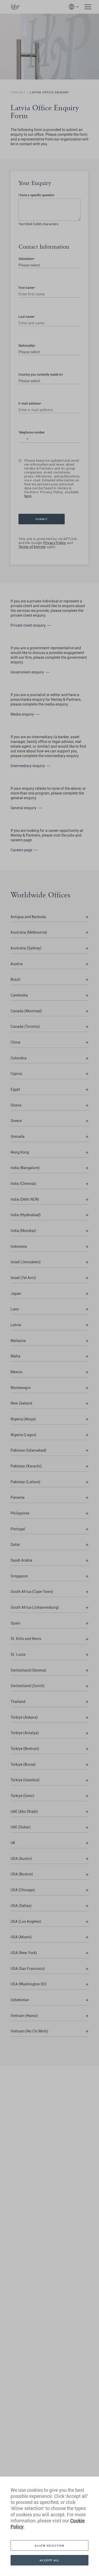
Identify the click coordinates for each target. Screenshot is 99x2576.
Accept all (49, 2560)
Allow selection (49, 2545)
